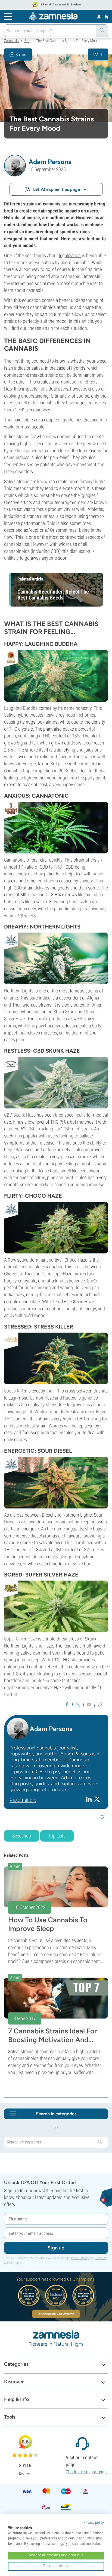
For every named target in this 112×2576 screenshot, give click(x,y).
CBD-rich (71, 1129)
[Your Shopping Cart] (106, 17)
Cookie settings (56, 2566)
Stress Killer (15, 1391)
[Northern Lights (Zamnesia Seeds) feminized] (56, 958)
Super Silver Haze (21, 1639)
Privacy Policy (80, 2258)
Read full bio (23, 1800)
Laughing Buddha (21, 708)
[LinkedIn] (90, 1799)
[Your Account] (99, 16)
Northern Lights (19, 991)
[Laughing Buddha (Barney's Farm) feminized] (56, 676)
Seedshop (22, 1836)
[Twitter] (97, 1799)
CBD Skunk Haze (20, 1115)
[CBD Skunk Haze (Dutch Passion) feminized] (56, 1083)
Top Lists (57, 1836)
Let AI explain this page (57, 189)
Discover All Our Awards (56, 2314)
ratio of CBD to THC (44, 867)
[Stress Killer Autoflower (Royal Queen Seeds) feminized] (56, 1358)
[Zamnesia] (53, 16)
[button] (15, 166)
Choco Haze (76, 1260)
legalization (70, 255)
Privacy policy (94, 2522)
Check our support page (87, 2472)
